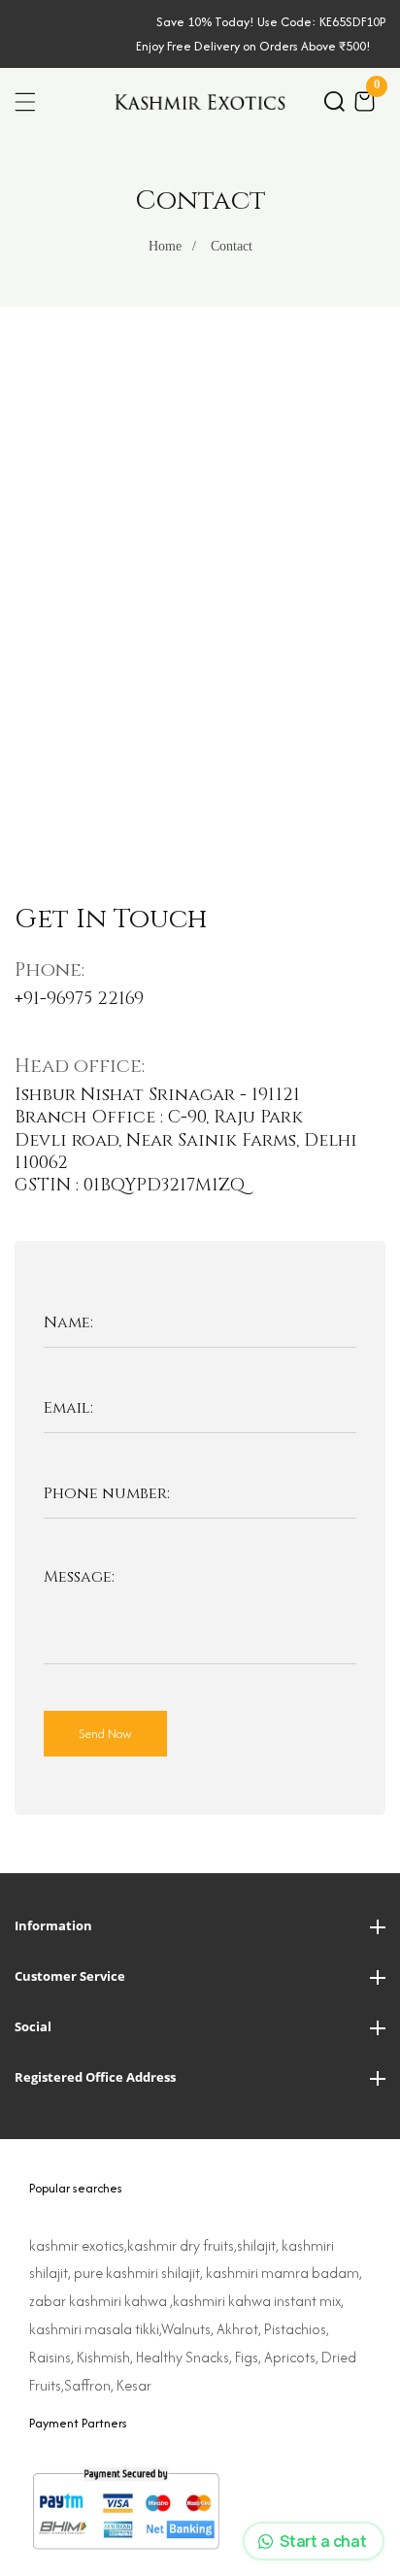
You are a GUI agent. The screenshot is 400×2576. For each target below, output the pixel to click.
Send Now (105, 1734)
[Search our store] (334, 101)
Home (165, 246)
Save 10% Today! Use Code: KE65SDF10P (271, 22)
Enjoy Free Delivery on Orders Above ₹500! (253, 46)
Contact (232, 246)
